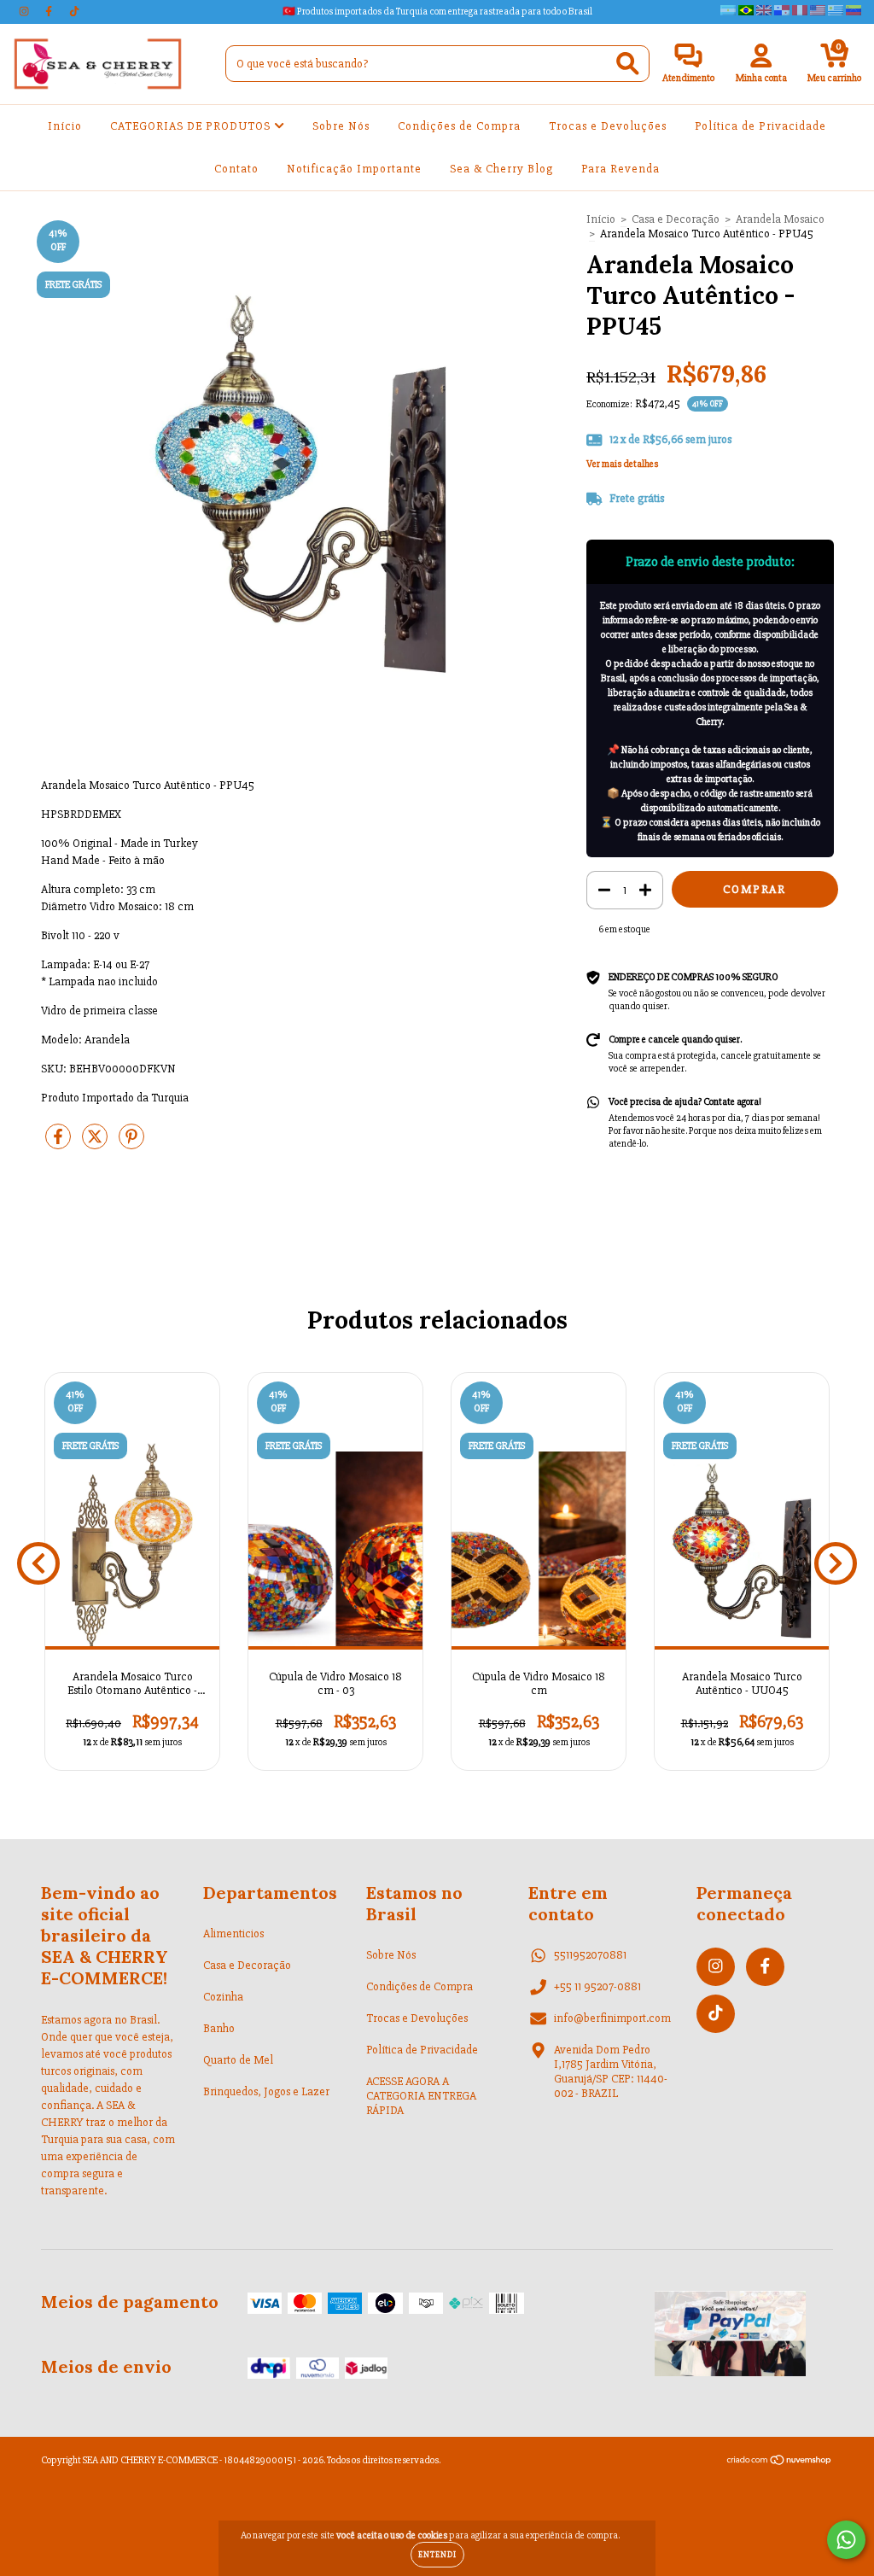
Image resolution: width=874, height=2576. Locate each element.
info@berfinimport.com (612, 2018)
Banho (219, 2028)
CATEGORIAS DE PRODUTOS (192, 126)
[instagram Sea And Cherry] (25, 12)
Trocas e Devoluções (608, 126)
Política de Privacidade (760, 126)
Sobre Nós (341, 126)
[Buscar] (628, 64)
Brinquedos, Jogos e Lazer (266, 2091)
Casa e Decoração (676, 219)
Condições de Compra (459, 126)
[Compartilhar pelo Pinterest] (131, 1144)
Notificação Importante (354, 169)
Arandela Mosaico (780, 219)
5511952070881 (590, 1955)
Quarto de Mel (238, 2060)
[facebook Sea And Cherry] (50, 12)
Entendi (437, 2555)
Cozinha (223, 1997)
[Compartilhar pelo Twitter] (96, 1144)
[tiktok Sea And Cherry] (74, 12)
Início (65, 126)
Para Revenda (621, 169)
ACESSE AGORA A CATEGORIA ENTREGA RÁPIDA (421, 2096)
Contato (236, 169)
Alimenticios (233, 1933)
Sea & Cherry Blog (501, 169)
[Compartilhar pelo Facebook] (59, 1144)
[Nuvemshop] (780, 2463)
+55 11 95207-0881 (597, 1986)
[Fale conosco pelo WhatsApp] (846, 2540)
